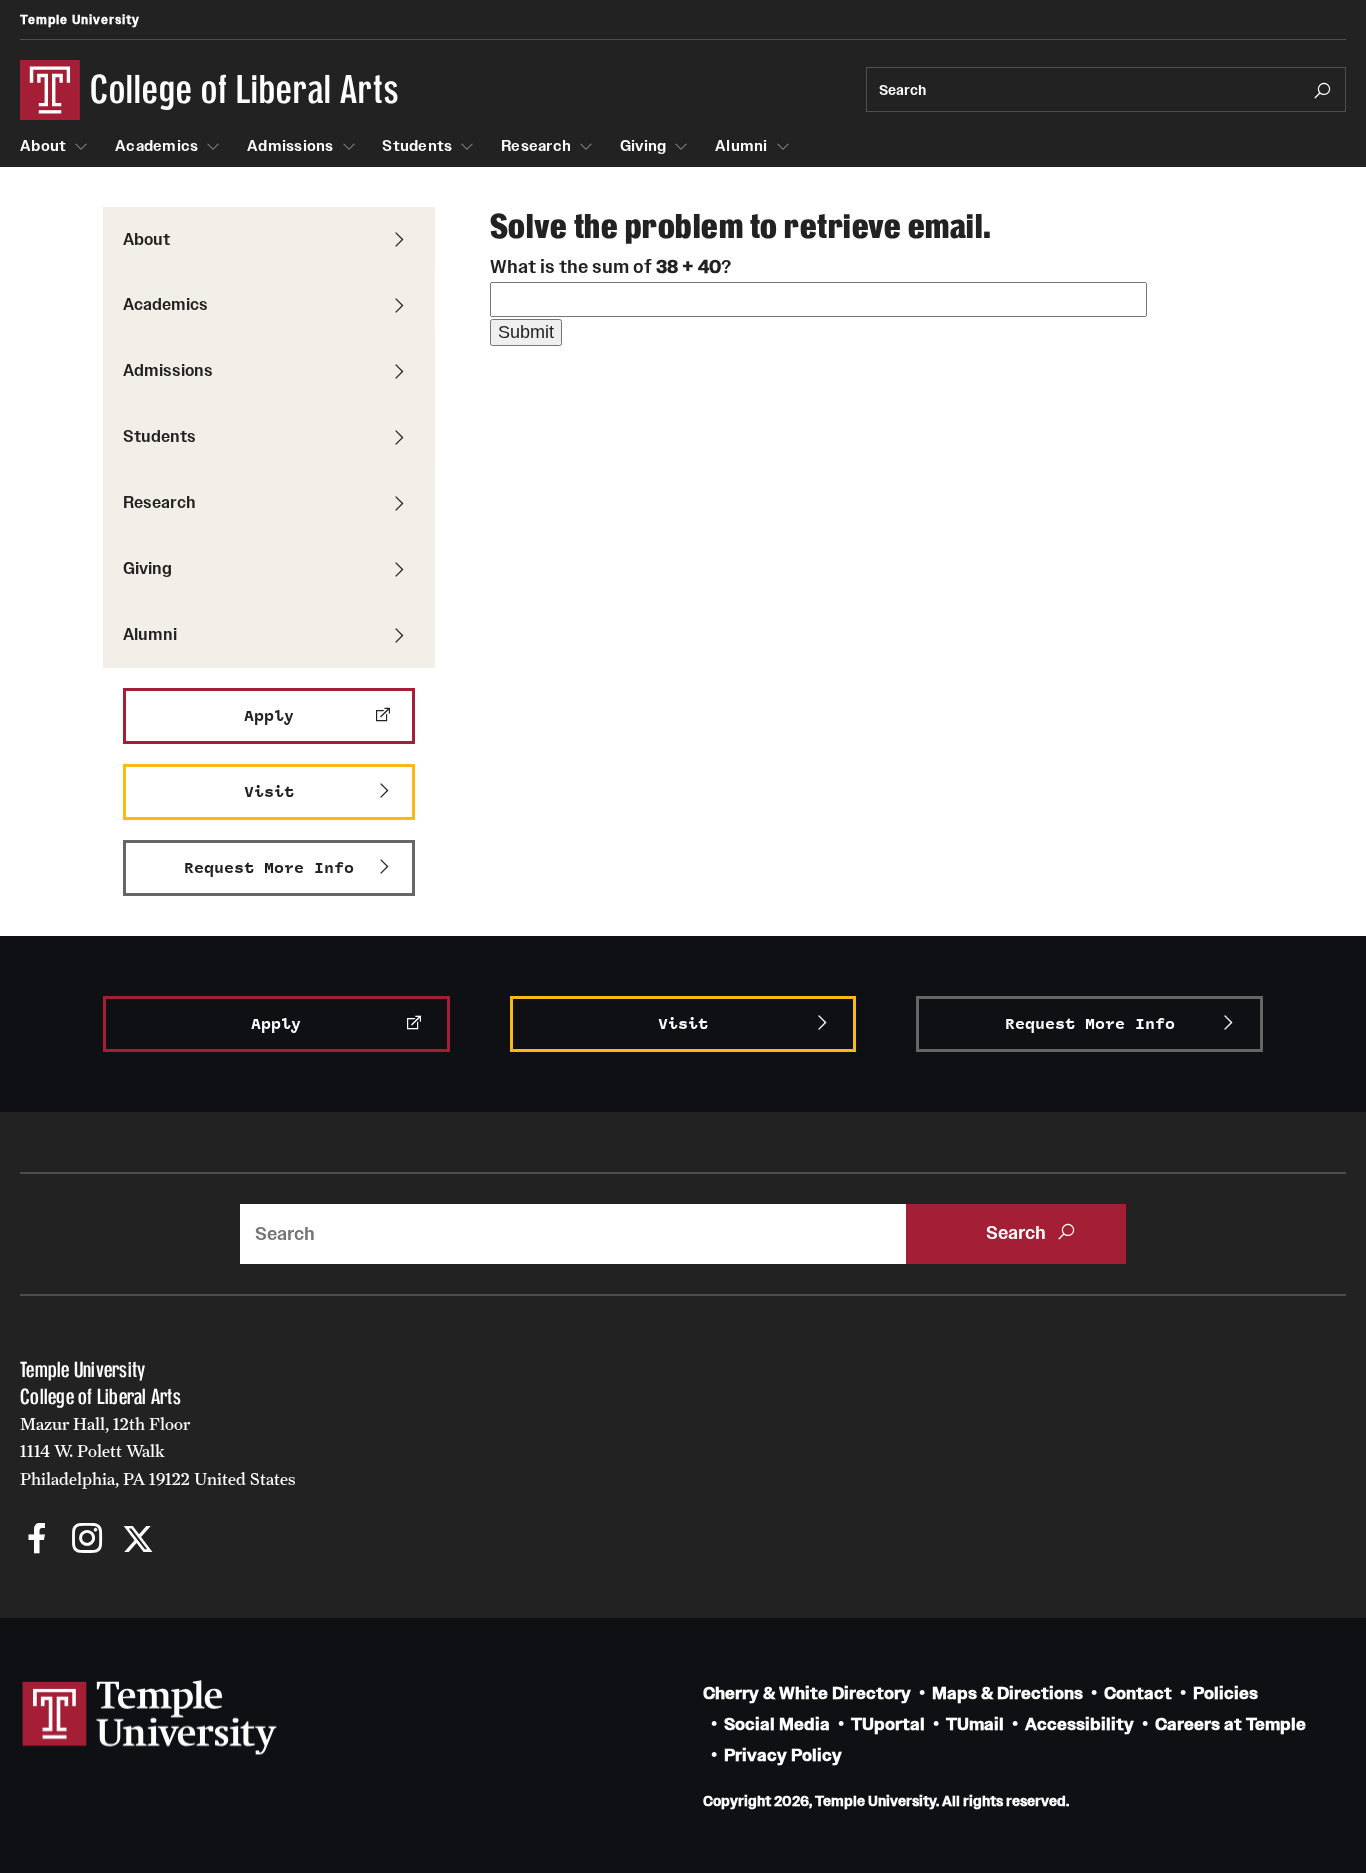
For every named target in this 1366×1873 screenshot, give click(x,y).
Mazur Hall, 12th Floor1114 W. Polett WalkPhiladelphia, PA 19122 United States (158, 1451)
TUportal (888, 1724)
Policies (1225, 1693)
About (43, 146)
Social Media (777, 1724)
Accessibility (1079, 1724)
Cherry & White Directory (807, 1693)
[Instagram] (87, 1540)
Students (417, 146)
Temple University (80, 19)
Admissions (290, 146)
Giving (643, 146)
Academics (156, 146)
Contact (1138, 1693)
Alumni (741, 146)
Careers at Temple (1230, 1724)
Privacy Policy (783, 1755)
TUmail (975, 1724)
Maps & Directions (1007, 1693)
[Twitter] (137, 1540)
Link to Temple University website (150, 1718)
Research (536, 146)
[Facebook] (37, 1540)
